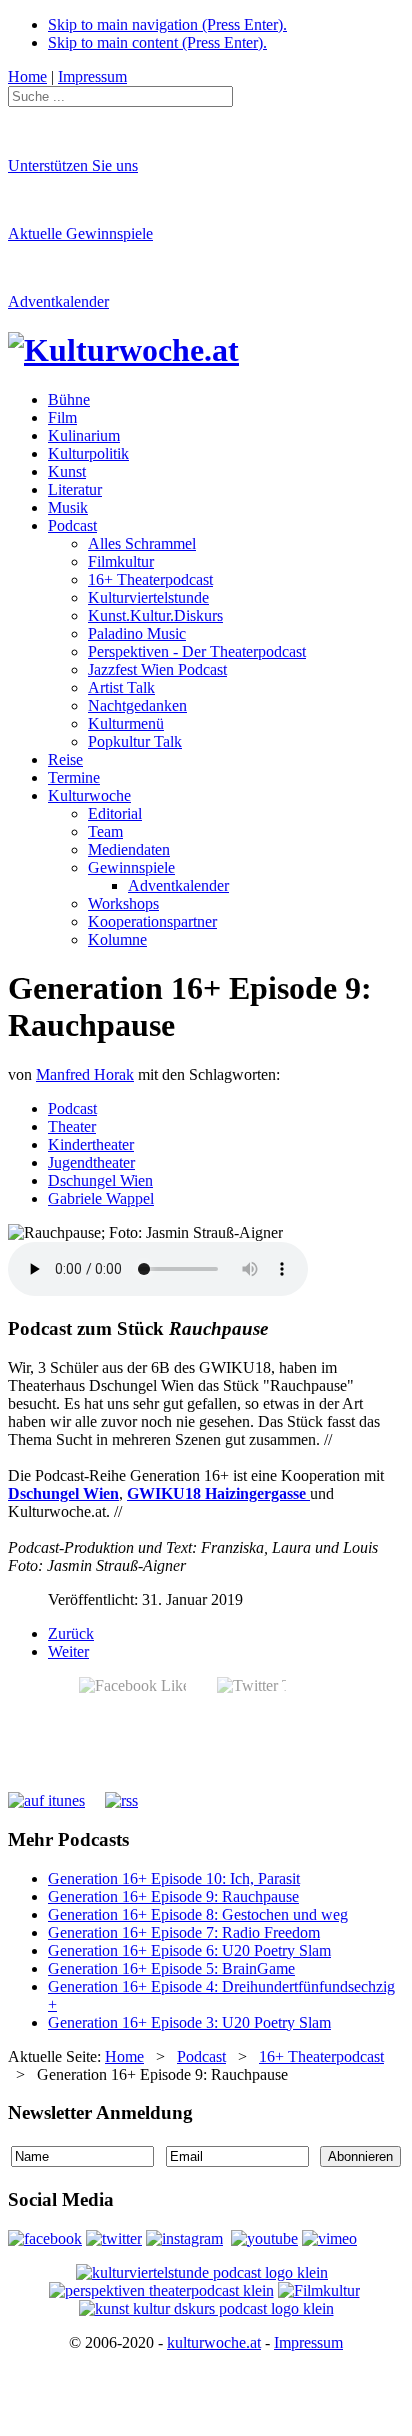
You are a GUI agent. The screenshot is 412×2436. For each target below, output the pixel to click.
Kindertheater (91, 1144)
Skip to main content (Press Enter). (157, 42)
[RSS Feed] (121, 1800)
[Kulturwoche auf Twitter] (114, 2238)
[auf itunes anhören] (46, 1800)
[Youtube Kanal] (329, 2238)
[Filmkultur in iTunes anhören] (319, 2290)
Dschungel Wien (100, 1180)
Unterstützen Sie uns (73, 165)
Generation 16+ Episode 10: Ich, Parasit (174, 1878)
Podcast (72, 1108)
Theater (72, 1126)
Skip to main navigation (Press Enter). (167, 24)
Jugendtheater (91, 1162)
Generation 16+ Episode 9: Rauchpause (173, 1896)
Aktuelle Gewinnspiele (80, 233)
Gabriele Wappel (101, 1198)
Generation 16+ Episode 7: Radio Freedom (184, 1932)
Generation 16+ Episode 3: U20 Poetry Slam (189, 2022)
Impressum (308, 2342)
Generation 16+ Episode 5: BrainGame (171, 1968)
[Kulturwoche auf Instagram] (184, 2238)
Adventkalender (58, 301)
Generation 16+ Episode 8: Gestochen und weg (198, 1914)
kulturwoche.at (214, 2342)
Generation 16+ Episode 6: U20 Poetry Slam (189, 1950)
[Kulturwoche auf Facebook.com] (45, 2238)
